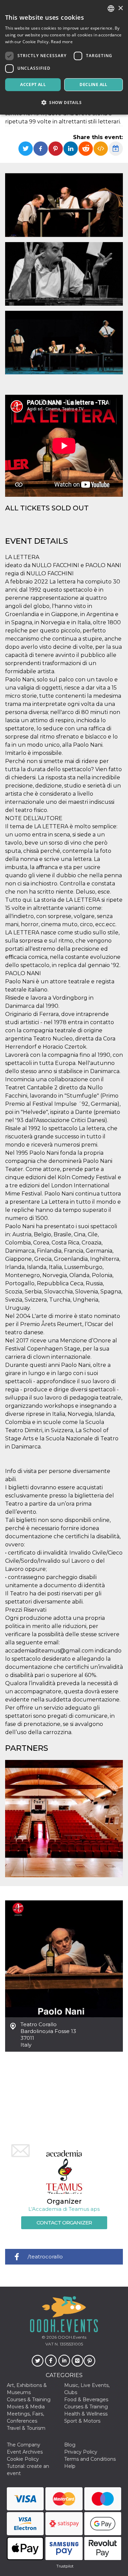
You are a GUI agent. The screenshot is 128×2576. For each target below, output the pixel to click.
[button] (64, 103)
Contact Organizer (64, 2223)
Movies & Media (26, 2407)
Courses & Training (29, 2400)
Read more (62, 42)
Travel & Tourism (26, 2428)
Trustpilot (65, 2566)
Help (70, 2466)
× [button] (120, 8)
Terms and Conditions (90, 2459)
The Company (24, 2445)
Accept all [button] (33, 84)
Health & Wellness (86, 2414)
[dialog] (64, 57)
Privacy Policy (81, 2452)
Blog (70, 2445)
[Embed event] (101, 149)
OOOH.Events (72, 2337)
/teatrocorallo (45, 2257)
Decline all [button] (93, 84)
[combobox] (111, 9)
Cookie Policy (23, 2459)
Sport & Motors (82, 2421)
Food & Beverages (86, 2400)
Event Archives (25, 2452)
